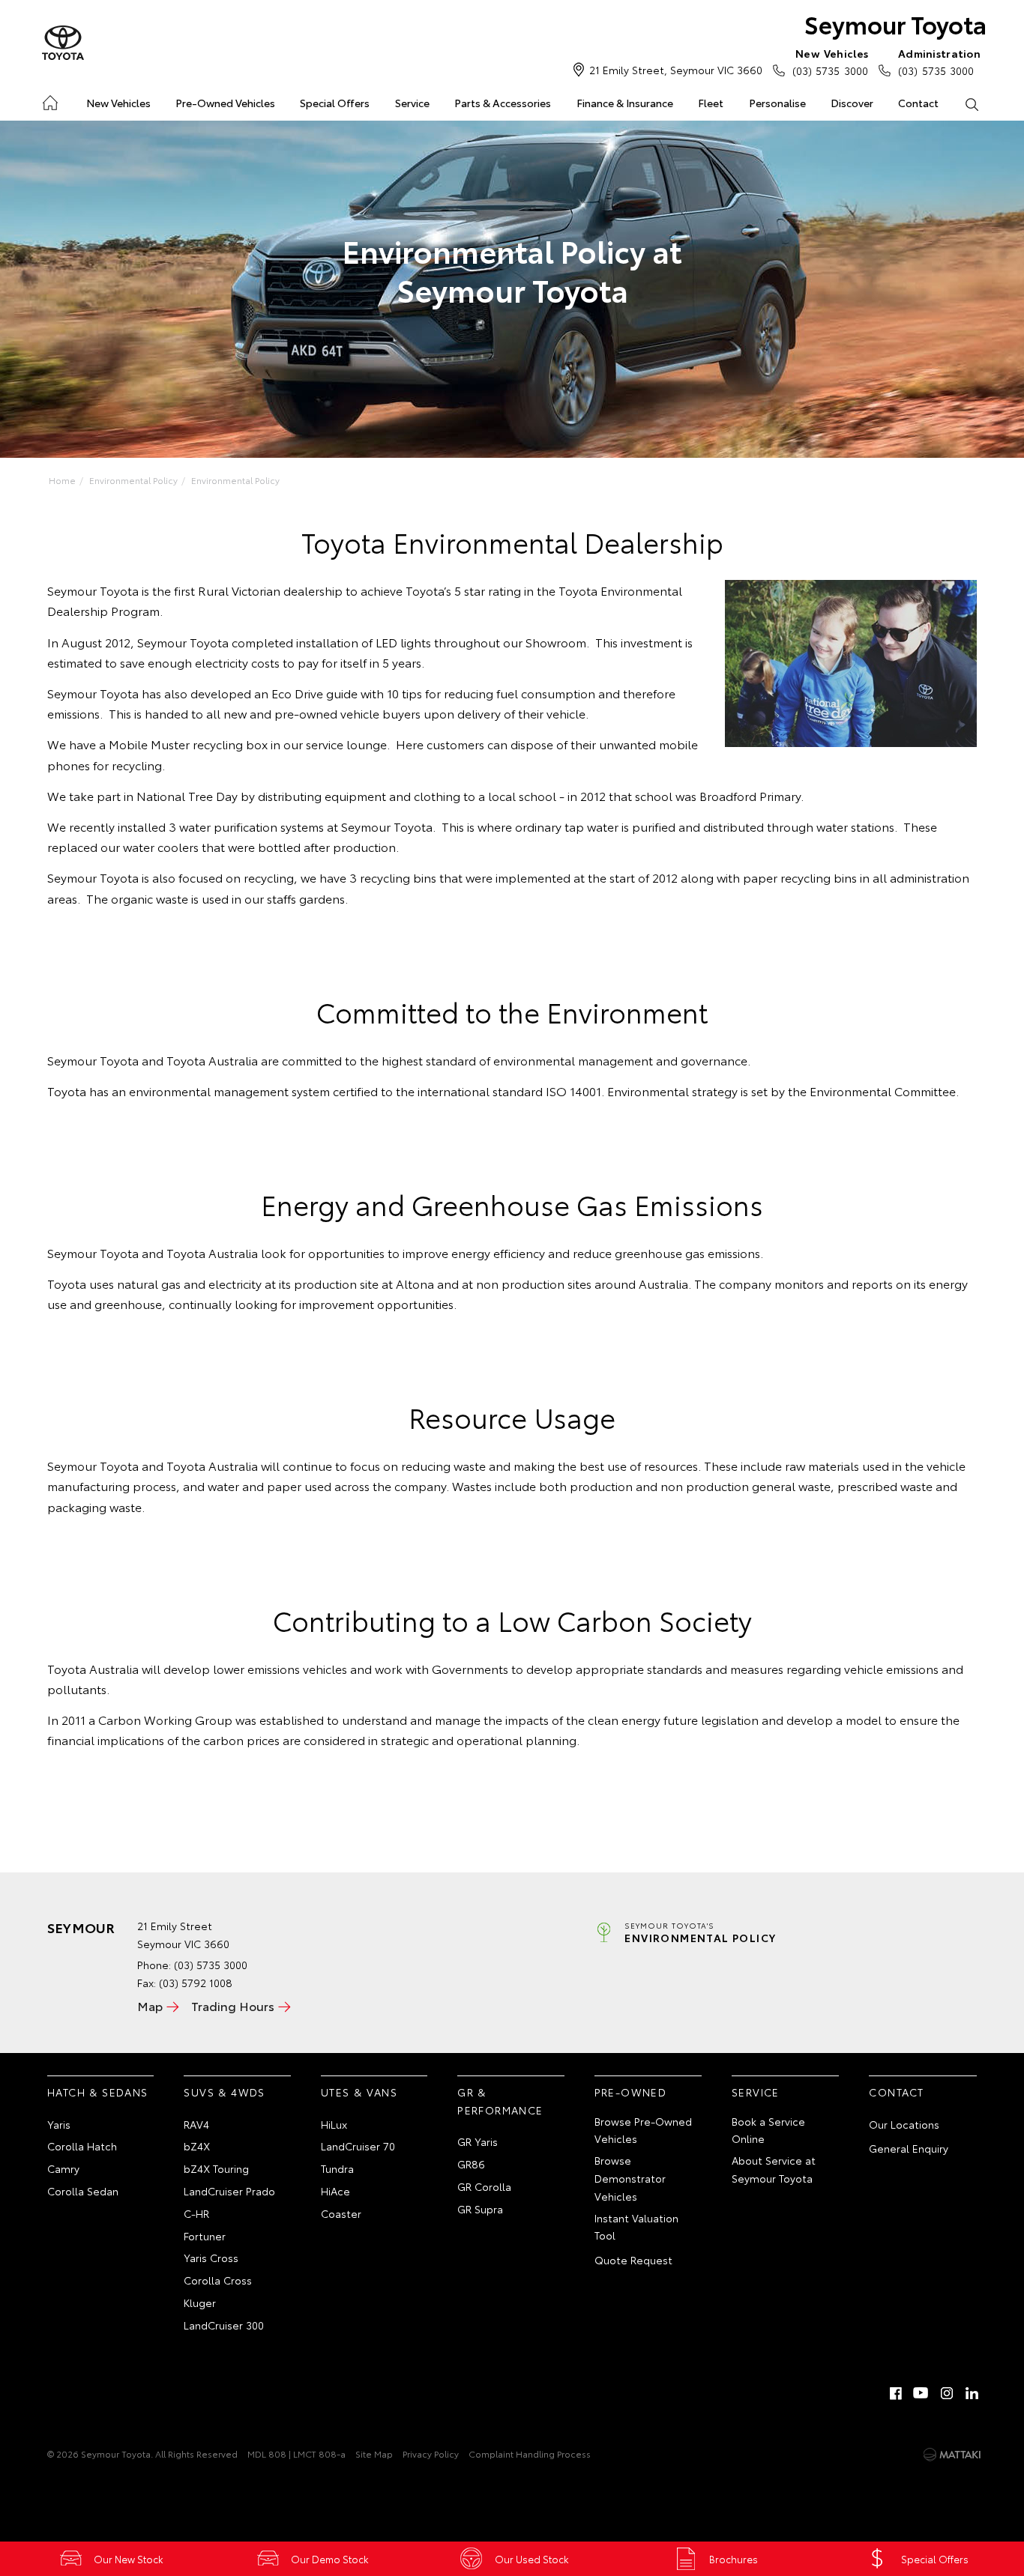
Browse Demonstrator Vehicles (630, 2178)
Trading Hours (233, 2005)
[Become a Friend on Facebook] (896, 2393)
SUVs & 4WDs (224, 2092)
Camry (63, 2168)
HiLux (334, 2124)
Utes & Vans (359, 2092)
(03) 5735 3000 (830, 62)
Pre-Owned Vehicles (225, 103)
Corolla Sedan (83, 2191)
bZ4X (197, 2146)
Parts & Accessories (503, 103)
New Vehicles (118, 103)
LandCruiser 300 (224, 2325)
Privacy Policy (431, 2453)
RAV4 (196, 2124)
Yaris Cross (211, 2258)
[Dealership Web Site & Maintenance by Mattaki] (952, 2455)
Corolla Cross (218, 2280)
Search (972, 103)
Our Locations (904, 2124)
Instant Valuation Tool (636, 2227)
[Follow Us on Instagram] (947, 2393)
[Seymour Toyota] (63, 43)
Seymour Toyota (895, 24)
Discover (852, 103)
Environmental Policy (133, 480)
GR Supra (480, 2209)
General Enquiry (909, 2148)
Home (49, 100)
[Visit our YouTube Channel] (921, 2393)
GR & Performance (500, 2101)
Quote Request (633, 2260)
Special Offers (335, 103)
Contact (918, 103)
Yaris (59, 2124)
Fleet (711, 103)
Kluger (200, 2303)
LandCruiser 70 (358, 2146)
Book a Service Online (768, 2130)
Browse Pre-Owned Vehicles (643, 2130)
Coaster (341, 2213)
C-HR (196, 2213)
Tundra (337, 2168)
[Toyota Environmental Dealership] (851, 663)
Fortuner (205, 2236)
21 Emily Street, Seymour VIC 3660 (676, 70)
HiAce (335, 2191)
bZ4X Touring (216, 2168)
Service (412, 103)
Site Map (374, 2453)
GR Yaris (478, 2141)
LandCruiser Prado (229, 2191)
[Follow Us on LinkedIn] (972, 2393)
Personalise (777, 103)
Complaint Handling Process (530, 2453)
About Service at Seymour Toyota (774, 2169)
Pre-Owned (631, 2092)
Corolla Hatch (82, 2146)
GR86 (471, 2164)
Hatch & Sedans (98, 2092)
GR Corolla (484, 2186)
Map (150, 2005)
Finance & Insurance (625, 103)
